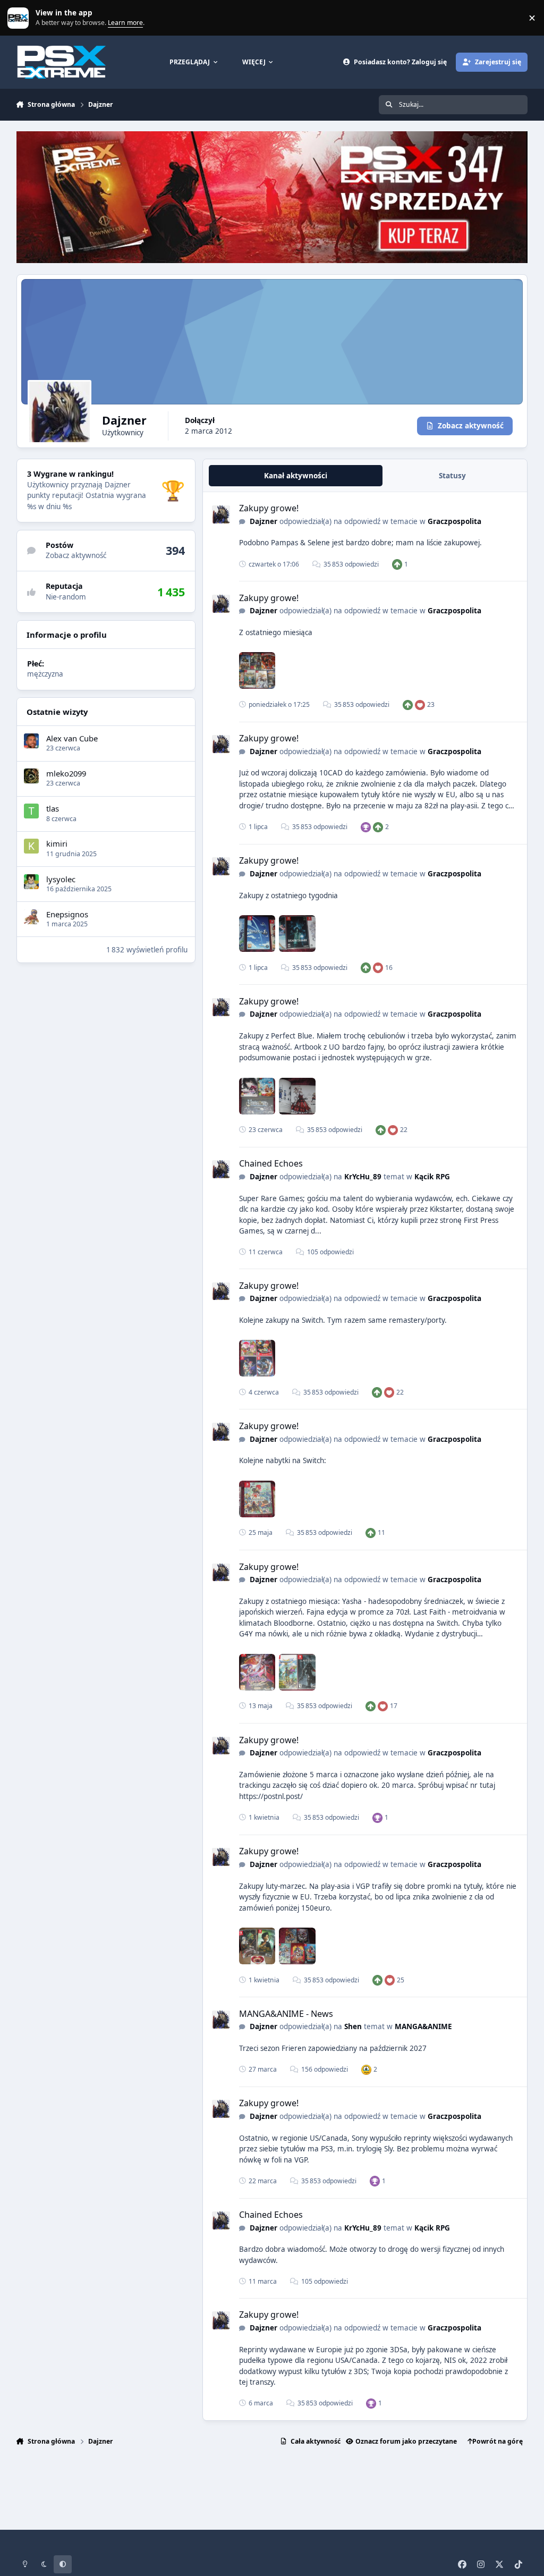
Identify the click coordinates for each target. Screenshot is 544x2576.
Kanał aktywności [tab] (296, 476)
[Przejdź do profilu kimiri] (31, 846)
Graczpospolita (454, 521)
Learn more (20, 18)
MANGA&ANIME (423, 2026)
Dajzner (263, 521)
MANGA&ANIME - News (286, 2014)
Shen (353, 2026)
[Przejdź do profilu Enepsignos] (31, 917)
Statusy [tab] (452, 476)
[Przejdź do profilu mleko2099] (31, 776)
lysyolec (61, 879)
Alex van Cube (72, 738)
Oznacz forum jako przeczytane (406, 2441)
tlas (53, 808)
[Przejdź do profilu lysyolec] (31, 882)
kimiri (57, 843)
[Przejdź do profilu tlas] (31, 811)
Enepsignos (67, 914)
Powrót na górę (498, 2441)
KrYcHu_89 (363, 1177)
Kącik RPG (432, 1177)
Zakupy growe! (269, 508)
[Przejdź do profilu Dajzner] (221, 514)
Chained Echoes (271, 1163)
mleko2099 (66, 773)
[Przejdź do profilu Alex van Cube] (31, 741)
